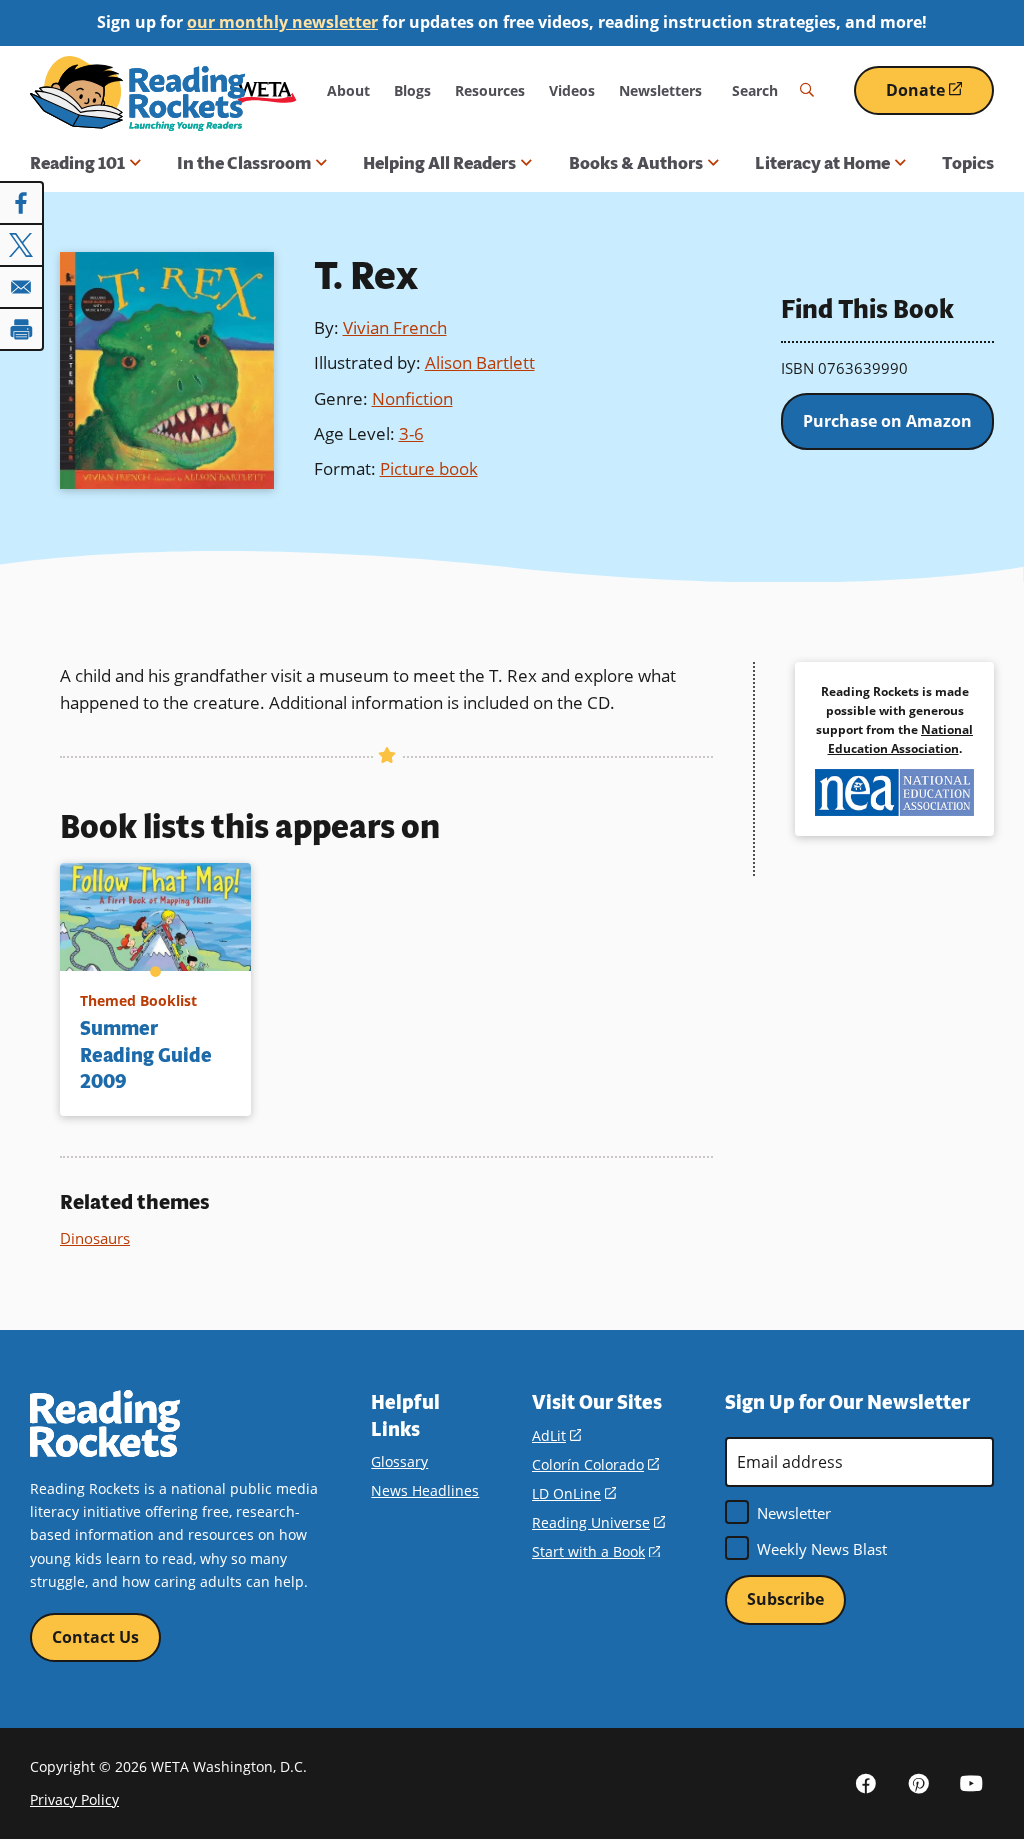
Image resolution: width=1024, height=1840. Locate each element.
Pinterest (919, 1783)
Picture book (429, 468)
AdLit (556, 1435)
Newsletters (660, 90)
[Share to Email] (22, 287)
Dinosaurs (95, 1238)
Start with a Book (596, 1551)
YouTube (972, 1783)
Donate (940, 97)
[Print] (22, 329)
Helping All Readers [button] (439, 163)
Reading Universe (598, 1522)
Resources (490, 90)
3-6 (411, 433)
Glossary (399, 1461)
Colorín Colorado (595, 1464)
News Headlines (425, 1490)
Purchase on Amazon (887, 421)
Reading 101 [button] (77, 163)
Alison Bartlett (480, 362)
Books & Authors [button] (636, 163)
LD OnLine (574, 1493)
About (348, 90)
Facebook (866, 1783)
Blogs (412, 90)
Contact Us (95, 1637)
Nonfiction (412, 398)
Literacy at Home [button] (822, 163)
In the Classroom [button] (244, 163)
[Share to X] (22, 245)
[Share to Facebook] (22, 203)
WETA (267, 90)
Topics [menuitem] (968, 163)
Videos (572, 90)
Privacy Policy (74, 1799)
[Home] (137, 93)
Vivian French (395, 327)
